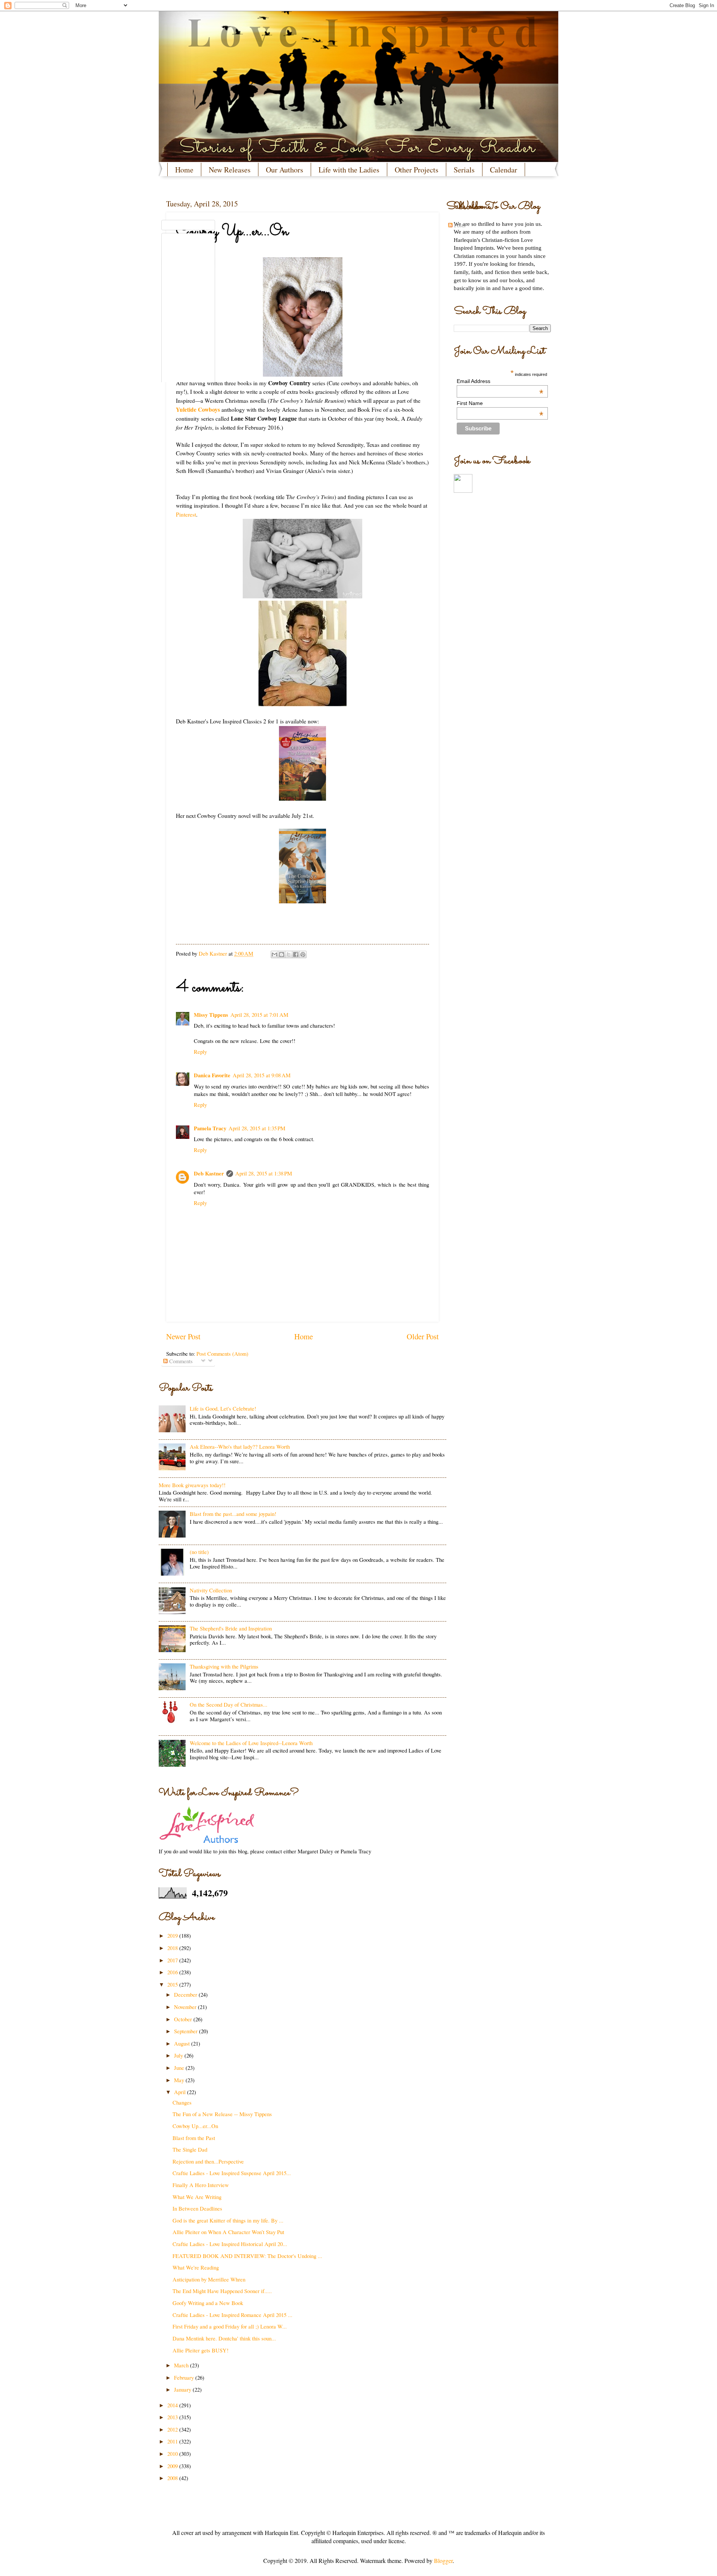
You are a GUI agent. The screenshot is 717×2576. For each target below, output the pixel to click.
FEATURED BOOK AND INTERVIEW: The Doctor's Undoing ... (247, 2256)
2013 (173, 2417)
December (186, 1994)
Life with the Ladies (349, 170)
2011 (173, 2441)
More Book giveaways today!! (192, 1485)
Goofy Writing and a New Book (208, 2303)
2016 (173, 1972)
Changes (182, 2102)
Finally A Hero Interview (201, 2185)
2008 (173, 2478)
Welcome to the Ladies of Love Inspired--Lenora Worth (251, 1743)
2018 (173, 1948)
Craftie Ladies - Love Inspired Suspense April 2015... (232, 2173)
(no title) (199, 1552)
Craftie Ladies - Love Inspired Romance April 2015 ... (232, 2315)
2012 (173, 2429)
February (185, 2377)
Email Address (500, 381)
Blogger (443, 2561)
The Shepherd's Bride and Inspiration (231, 1628)
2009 (173, 2466)
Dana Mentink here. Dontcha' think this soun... (224, 2338)
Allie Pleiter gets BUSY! (201, 2350)
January (183, 2389)
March (182, 2365)
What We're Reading (196, 2267)
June (180, 2068)
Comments (180, 1361)
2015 (173, 1984)
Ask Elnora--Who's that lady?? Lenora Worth (240, 1446)
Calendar (504, 170)
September (187, 2031)
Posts (459, 225)
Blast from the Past (194, 2138)
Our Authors (285, 170)
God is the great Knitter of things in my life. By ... (228, 2220)
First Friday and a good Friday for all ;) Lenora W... (230, 2326)
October (184, 2019)
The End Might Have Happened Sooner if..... (222, 2291)
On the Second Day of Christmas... (229, 1704)
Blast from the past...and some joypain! (233, 1514)
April (181, 2092)
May (180, 2080)
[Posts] (188, 225)
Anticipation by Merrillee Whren (209, 2279)
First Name (500, 403)
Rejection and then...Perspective (208, 2161)
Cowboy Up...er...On (195, 2126)
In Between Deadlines (197, 2208)
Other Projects (417, 170)
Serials (464, 170)
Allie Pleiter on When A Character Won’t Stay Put (228, 2232)
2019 (173, 1935)
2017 (173, 1960)
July (179, 2055)
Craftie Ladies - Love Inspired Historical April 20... (230, 2244)
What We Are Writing (197, 2197)
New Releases (230, 170)
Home (184, 170)
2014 (173, 2405)
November (186, 2007)
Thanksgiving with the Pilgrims (224, 1666)
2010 (173, 2454)
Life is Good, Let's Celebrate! (223, 1408)
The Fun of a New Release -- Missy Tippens (222, 2114)
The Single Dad (190, 2149)
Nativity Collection (211, 1590)
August (183, 2043)
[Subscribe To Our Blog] (302, 206)
